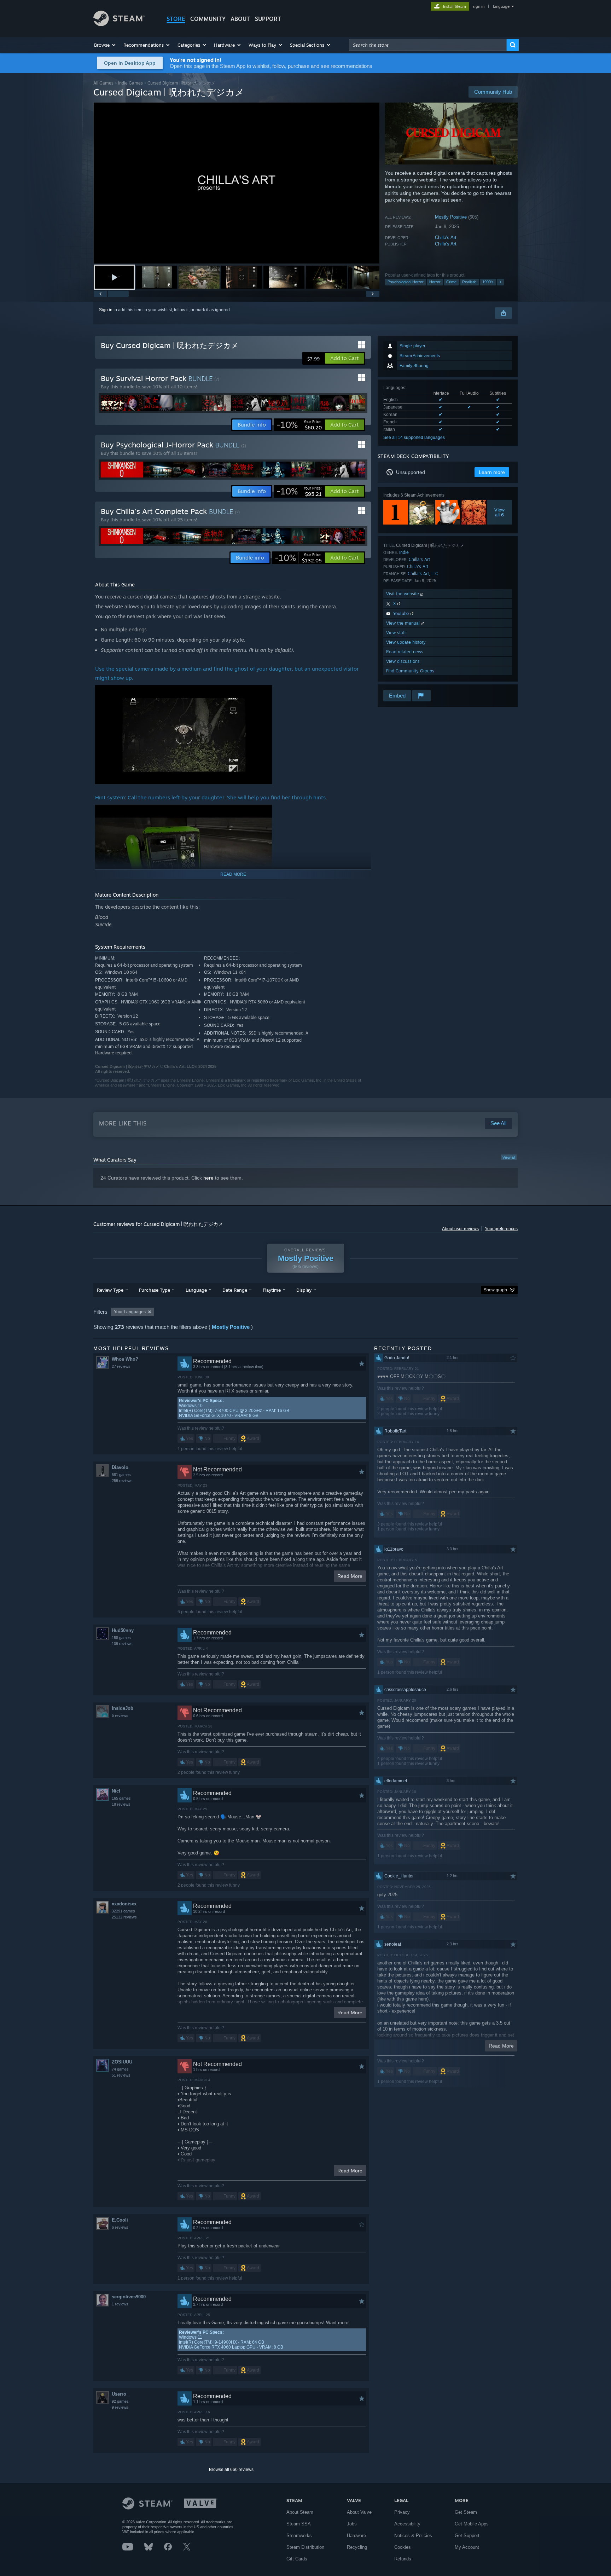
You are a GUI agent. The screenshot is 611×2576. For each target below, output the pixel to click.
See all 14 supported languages (414, 438)
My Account (467, 2547)
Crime (451, 282)
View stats (396, 633)
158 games (121, 1638)
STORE (176, 19)
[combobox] (428, 45)
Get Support (467, 2536)
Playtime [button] (272, 1290)
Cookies (403, 2547)
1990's (488, 282)
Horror (435, 282)
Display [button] (304, 1290)
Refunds (403, 2559)
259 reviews (122, 1481)
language (501, 6)
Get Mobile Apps (472, 2524)
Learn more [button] (492, 472)
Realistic (469, 282)
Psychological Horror (406, 282)
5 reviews (120, 1715)
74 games (120, 2069)
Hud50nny (123, 1630)
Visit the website (403, 594)
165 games (121, 1798)
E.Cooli (120, 2220)
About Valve (359, 2512)
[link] (299, 425)
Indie (404, 552)
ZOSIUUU (122, 2062)
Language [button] (196, 1290)
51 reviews (121, 2075)
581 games (121, 1475)
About (240, 19)
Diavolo (120, 1467)
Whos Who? (125, 1359)
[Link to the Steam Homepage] (119, 24)
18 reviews (121, 1804)
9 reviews (120, 2407)
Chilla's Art (446, 238)
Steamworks (299, 2536)
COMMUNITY (208, 19)
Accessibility (407, 2524)
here (208, 1178)
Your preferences (501, 1229)
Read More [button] (350, 1576)
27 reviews (121, 1366)
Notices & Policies (413, 2536)
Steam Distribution (305, 2547)
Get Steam (466, 2512)
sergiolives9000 (129, 2297)
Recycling (357, 2547)
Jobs (352, 2524)
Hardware (356, 2536)
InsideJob (123, 1708)
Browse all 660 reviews (231, 2470)
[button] (105, 45)
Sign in (106, 310)
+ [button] (500, 282)
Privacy (402, 2512)
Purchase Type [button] (155, 1290)
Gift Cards (297, 2559)
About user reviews (460, 1229)
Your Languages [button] (130, 1312)
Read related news (405, 652)
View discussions (403, 661)
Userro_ (120, 2394)
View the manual (404, 623)
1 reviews (120, 2304)
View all (509, 1157)
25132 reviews (124, 1917)
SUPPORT (268, 19)
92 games (120, 2401)
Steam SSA (299, 2524)
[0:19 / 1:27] (237, 183)
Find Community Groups (410, 671)
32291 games (123, 1911)
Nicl (116, 1791)
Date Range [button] (235, 1290)
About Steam (300, 2512)
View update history (406, 642)
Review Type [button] (110, 1290)
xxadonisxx (124, 1904)
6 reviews (120, 2227)
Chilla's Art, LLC (423, 574)
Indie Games (130, 83)
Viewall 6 (500, 512)
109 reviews (122, 1644)
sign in (479, 6)
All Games (103, 83)
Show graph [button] (495, 1290)
